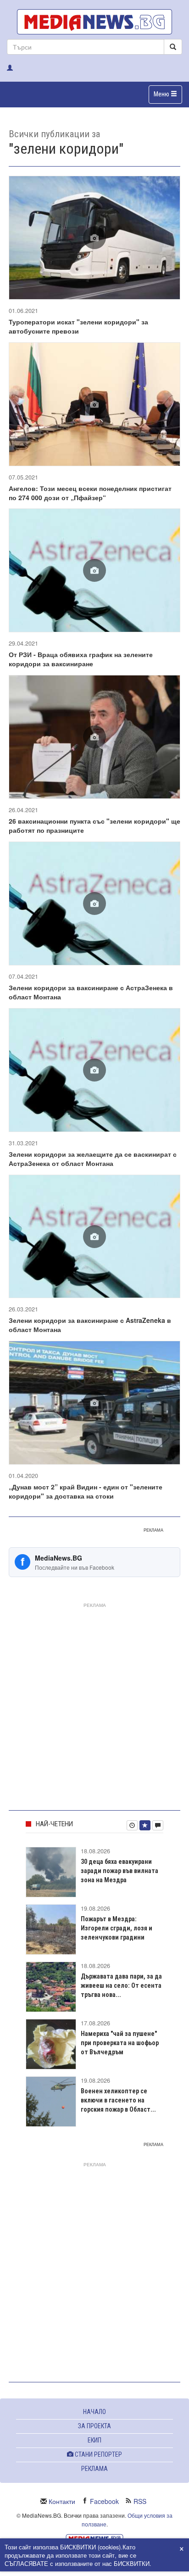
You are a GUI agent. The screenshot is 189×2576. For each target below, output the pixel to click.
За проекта (94, 2426)
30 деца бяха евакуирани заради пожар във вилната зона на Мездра (120, 1871)
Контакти (62, 2501)
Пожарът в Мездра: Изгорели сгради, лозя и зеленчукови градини (117, 1928)
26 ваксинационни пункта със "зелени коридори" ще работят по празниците (94, 825)
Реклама (94, 2469)
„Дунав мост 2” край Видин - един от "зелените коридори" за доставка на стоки (86, 1491)
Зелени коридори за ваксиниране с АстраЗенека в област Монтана (91, 992)
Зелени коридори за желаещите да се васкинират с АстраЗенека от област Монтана (93, 1159)
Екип (94, 2440)
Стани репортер (98, 2454)
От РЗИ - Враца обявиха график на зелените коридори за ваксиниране (81, 659)
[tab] (132, 1825)
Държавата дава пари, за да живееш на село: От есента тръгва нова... (121, 1985)
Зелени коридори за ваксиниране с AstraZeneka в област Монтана (90, 1325)
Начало (94, 2412)
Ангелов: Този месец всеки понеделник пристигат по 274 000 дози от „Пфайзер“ (90, 493)
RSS (140, 2501)
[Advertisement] (94, 1705)
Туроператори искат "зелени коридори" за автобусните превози (78, 326)
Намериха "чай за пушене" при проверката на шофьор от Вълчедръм (120, 2043)
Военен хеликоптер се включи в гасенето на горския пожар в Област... (118, 2100)
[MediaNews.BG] (94, 22)
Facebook (104, 2501)
